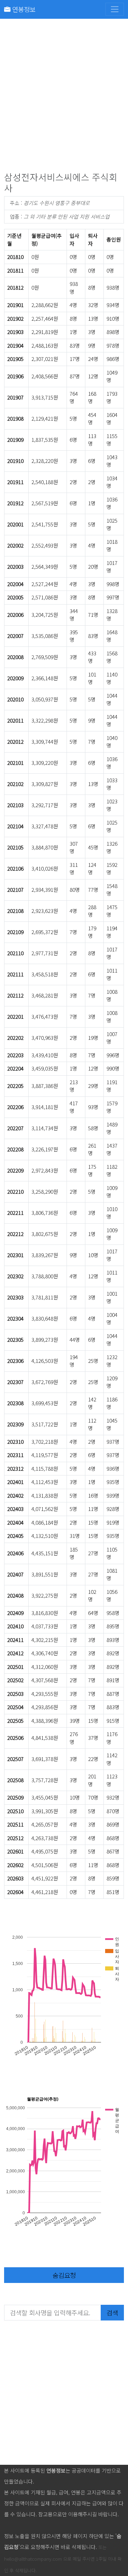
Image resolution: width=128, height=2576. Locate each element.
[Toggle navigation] (115, 9)
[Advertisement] (64, 97)
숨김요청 (64, 2275)
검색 (112, 2312)
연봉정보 (23, 9)
